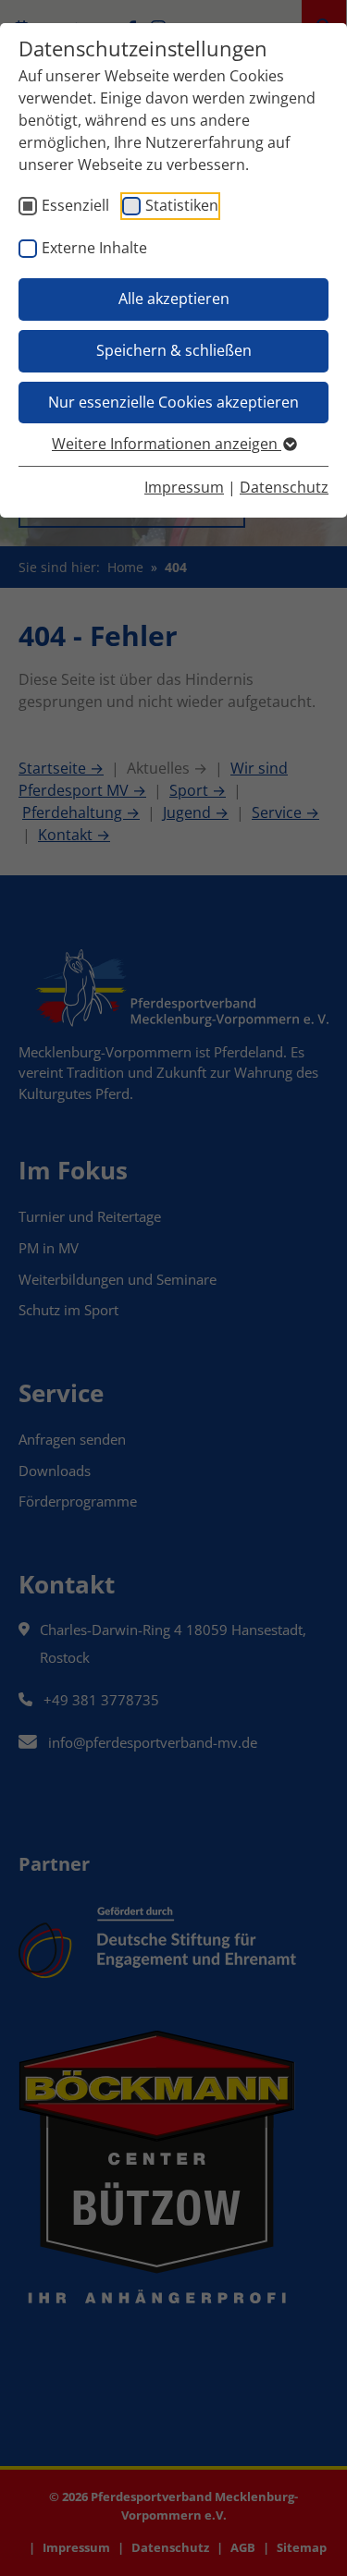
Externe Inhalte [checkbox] (94, 248)
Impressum (184, 487)
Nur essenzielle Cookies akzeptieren (173, 402)
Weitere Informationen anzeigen (167, 444)
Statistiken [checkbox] (182, 205)
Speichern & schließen (174, 350)
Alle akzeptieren (174, 299)
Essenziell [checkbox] (75, 205)
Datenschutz (284, 487)
